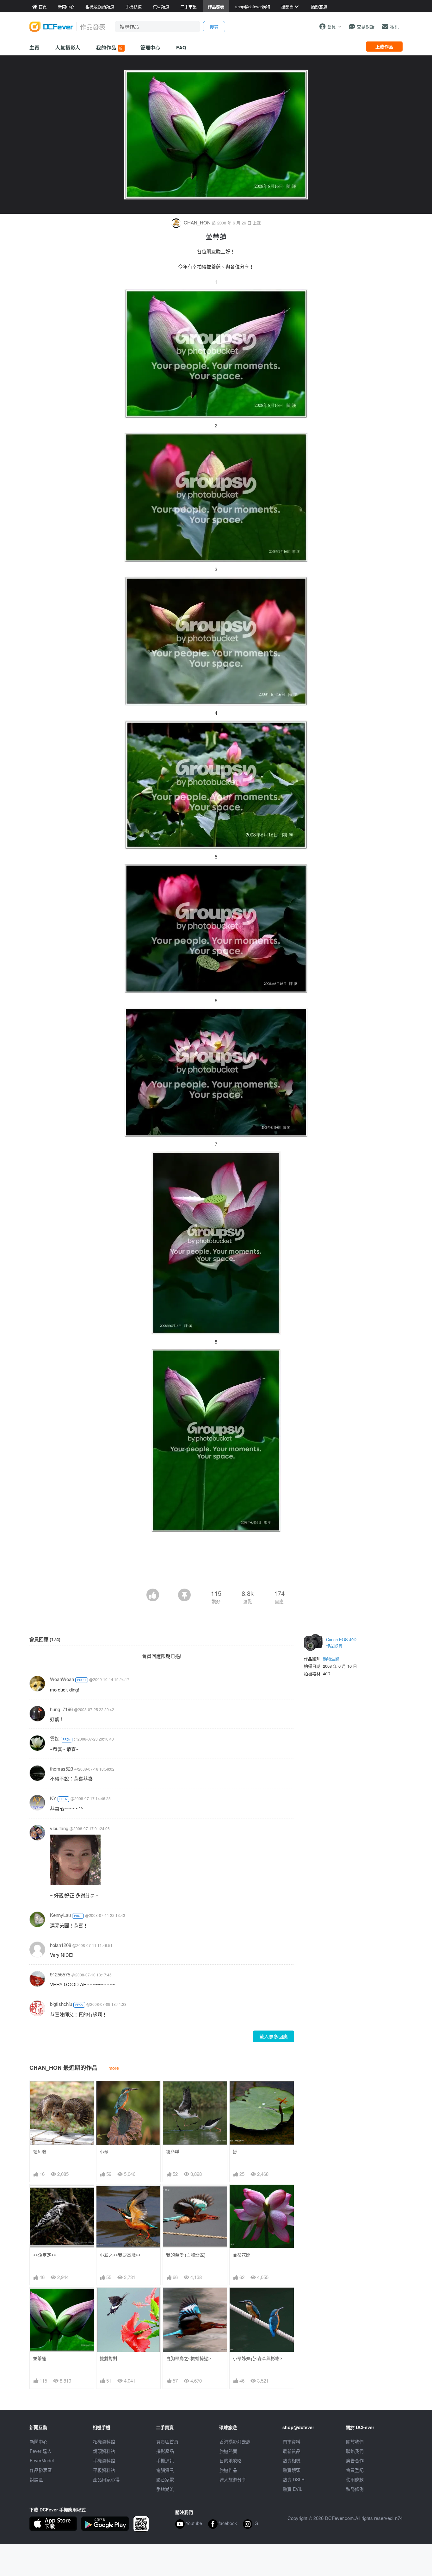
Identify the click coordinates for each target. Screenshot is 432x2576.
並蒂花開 (242, 2255)
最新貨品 (292, 2451)
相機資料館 (104, 2441)
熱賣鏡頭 (292, 2470)
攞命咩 (173, 2152)
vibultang (59, 1828)
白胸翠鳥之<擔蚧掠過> (188, 2358)
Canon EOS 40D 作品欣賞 (341, 1643)
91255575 (60, 1974)
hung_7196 (61, 1709)
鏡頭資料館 (104, 2451)
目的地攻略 (231, 2460)
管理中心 (151, 47)
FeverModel (42, 2460)
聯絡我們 (355, 2451)
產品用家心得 (106, 2479)
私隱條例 (355, 2489)
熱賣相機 (292, 2460)
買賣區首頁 (167, 2441)
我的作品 (110, 47)
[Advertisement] (216, 1571)
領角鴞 (40, 2152)
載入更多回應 (274, 2036)
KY (53, 1798)
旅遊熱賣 (228, 2451)
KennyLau (60, 1915)
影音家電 (165, 2479)
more (114, 2068)
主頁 (34, 47)
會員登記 (355, 2470)
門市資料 (292, 2441)
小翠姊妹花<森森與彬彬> (257, 2358)
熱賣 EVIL (293, 2489)
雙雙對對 (108, 2358)
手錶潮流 (165, 2489)
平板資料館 (104, 2470)
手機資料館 (104, 2460)
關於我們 (355, 2441)
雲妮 (55, 1738)
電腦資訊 (165, 2470)
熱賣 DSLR (294, 2479)
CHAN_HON (197, 222)
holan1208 (61, 1945)
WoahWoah (62, 1679)
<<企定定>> (45, 2255)
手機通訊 (165, 2460)
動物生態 (331, 1659)
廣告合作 (355, 2460)
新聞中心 (39, 2441)
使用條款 (355, 2479)
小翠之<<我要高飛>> (120, 2255)
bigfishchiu (61, 2004)
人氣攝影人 (68, 47)
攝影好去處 (235, 2441)
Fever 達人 (41, 2451)
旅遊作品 (228, 2470)
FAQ (181, 47)
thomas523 (62, 1769)
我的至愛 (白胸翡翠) (186, 2255)
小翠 (104, 2152)
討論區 (36, 2479)
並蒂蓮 (40, 2358)
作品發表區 (41, 2470)
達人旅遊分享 (233, 2479)
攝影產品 (165, 2451)
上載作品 (384, 47)
